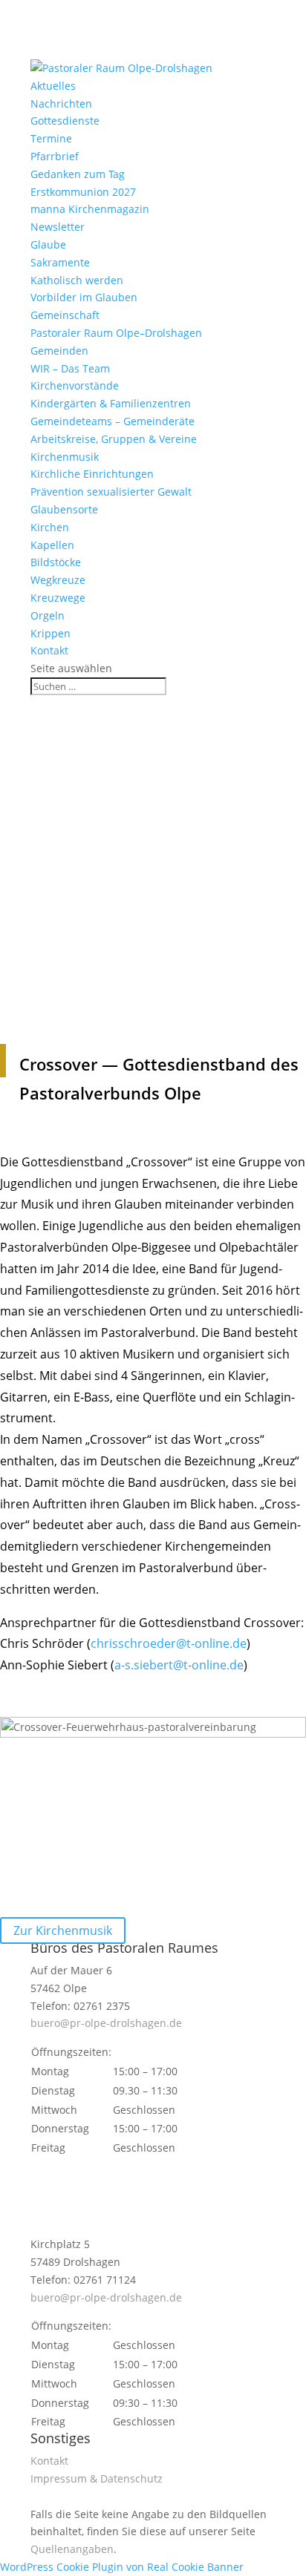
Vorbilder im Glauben (84, 297)
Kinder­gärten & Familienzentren (111, 403)
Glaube (48, 244)
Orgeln (48, 615)
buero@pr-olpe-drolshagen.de (106, 2023)
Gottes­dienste (65, 121)
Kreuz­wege (58, 598)
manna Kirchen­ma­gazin (90, 209)
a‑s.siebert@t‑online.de (179, 1665)
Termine (51, 138)
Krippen (51, 633)
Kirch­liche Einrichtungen (92, 474)
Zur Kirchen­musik (63, 1931)
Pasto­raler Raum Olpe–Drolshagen (116, 333)
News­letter (58, 227)
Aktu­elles (53, 86)
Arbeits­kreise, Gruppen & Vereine (114, 439)
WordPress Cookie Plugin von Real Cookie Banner (122, 2567)
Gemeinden (59, 351)
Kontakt (49, 650)
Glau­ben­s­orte (64, 509)
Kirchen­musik (65, 457)
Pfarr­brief (55, 156)
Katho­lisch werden (77, 280)
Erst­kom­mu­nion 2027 (83, 192)
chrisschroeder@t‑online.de (169, 1643)
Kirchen (50, 527)
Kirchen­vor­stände (75, 385)
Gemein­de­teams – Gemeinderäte (113, 421)
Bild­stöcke (56, 562)
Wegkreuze (58, 580)
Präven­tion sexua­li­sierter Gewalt (111, 492)
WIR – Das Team (70, 368)
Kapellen (52, 545)
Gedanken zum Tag (78, 174)
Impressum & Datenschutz (97, 2478)
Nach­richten (61, 103)
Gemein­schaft (65, 315)
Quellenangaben (72, 2549)
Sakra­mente (60, 262)
